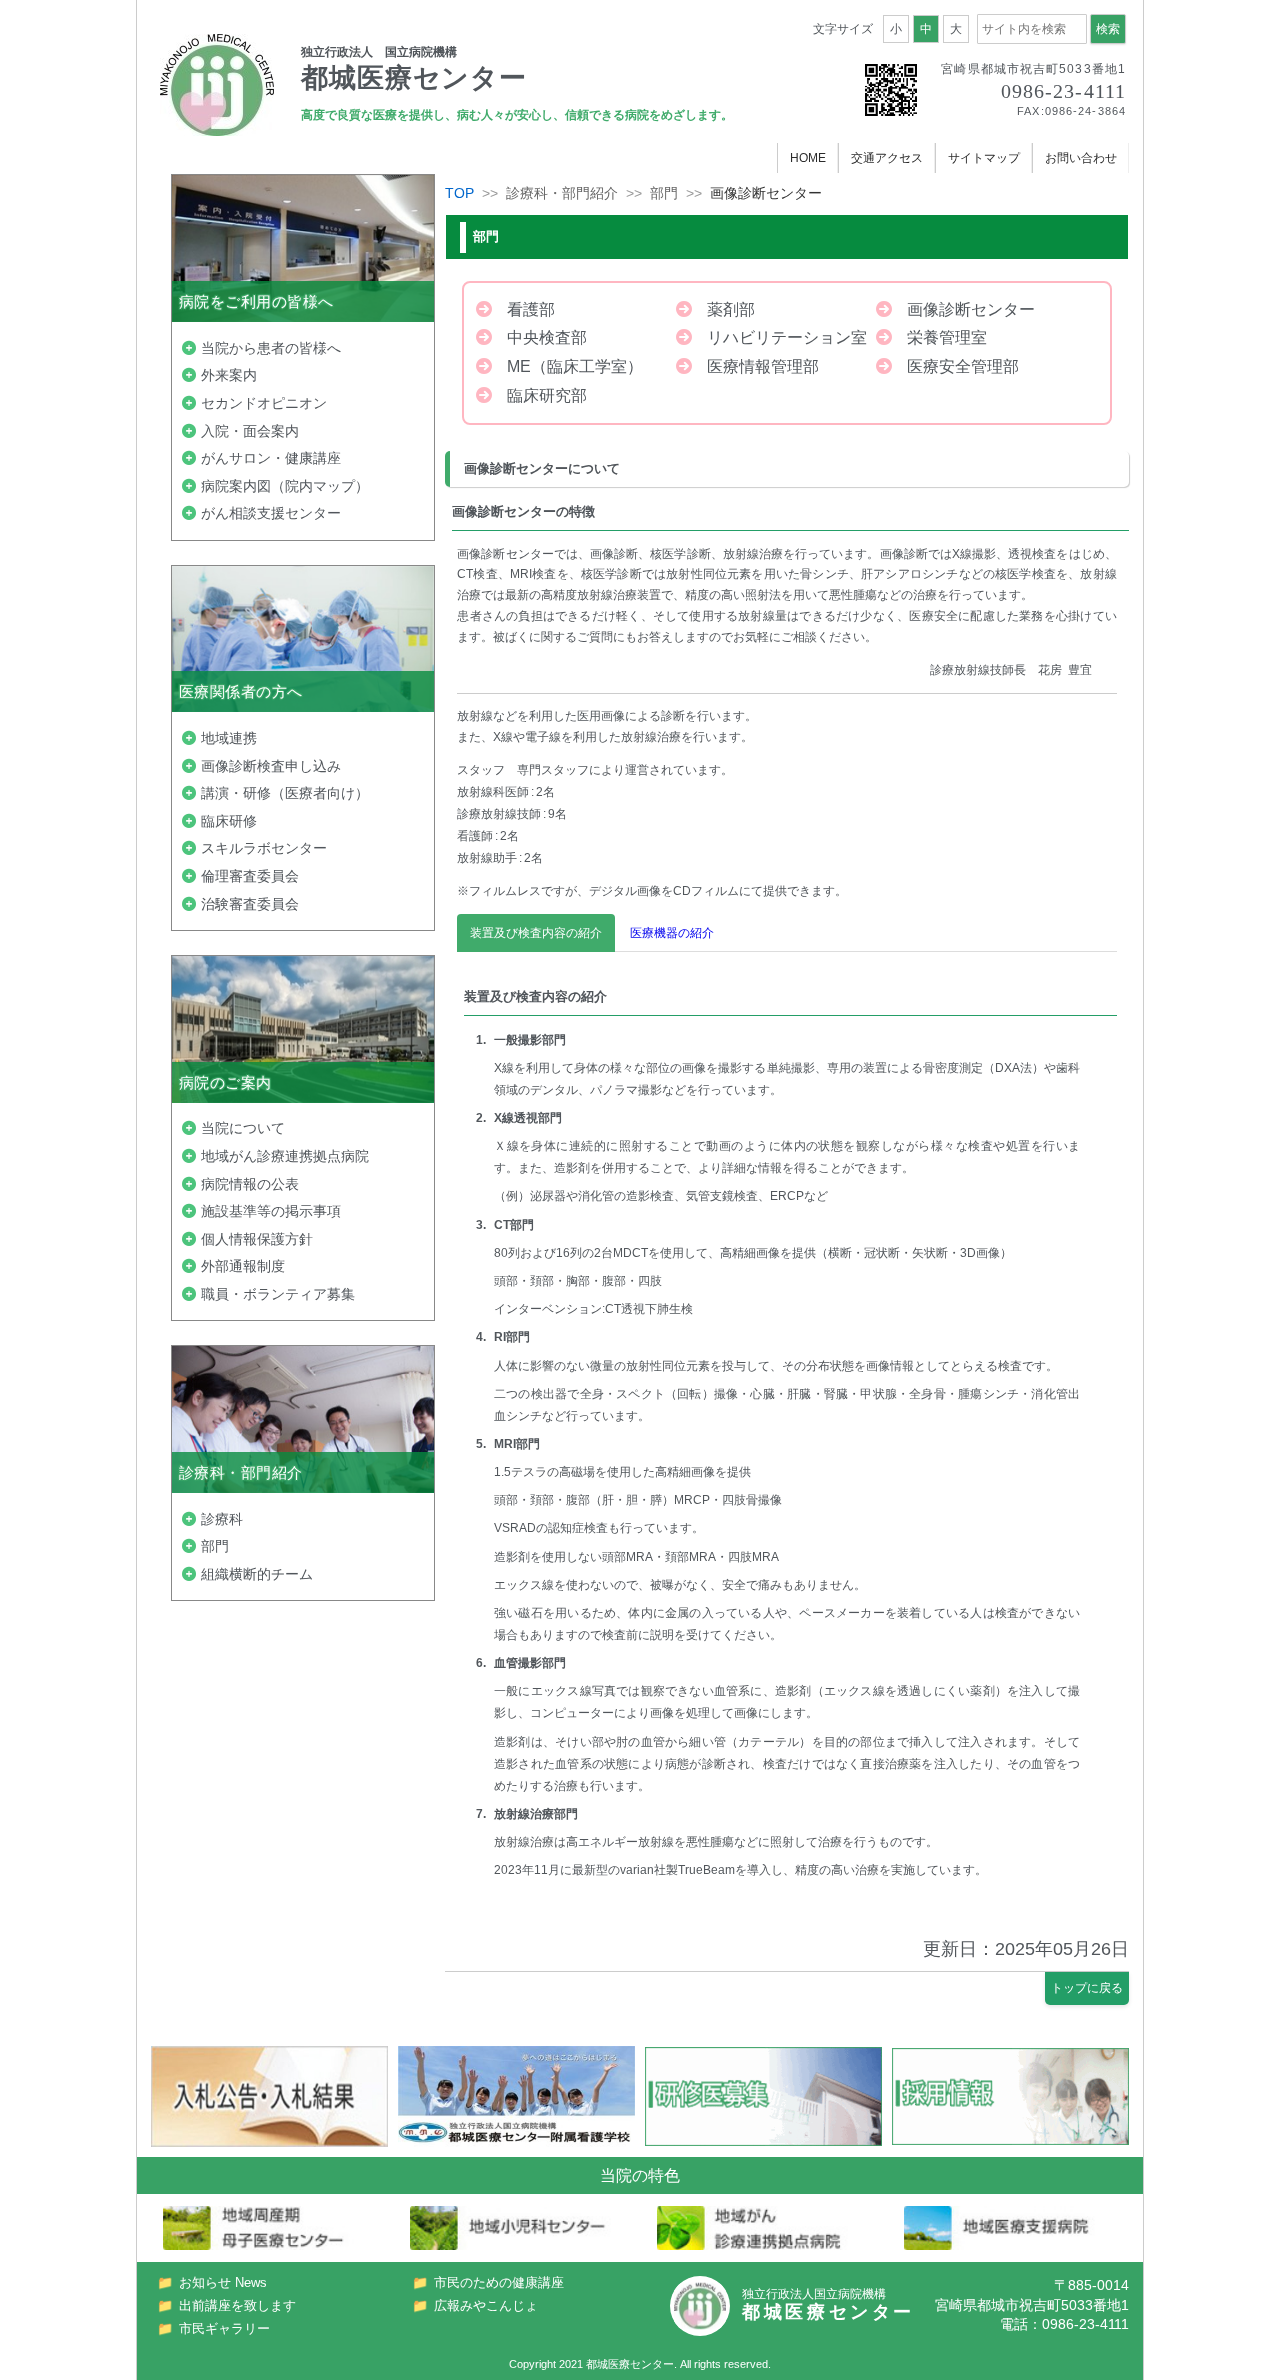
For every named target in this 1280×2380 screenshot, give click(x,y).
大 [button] (956, 29)
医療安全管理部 (963, 366)
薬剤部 (731, 309)
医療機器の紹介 (672, 933)
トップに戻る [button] (1087, 1988)
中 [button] (926, 29)
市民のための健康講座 (499, 2282)
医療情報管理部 (763, 366)
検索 (1108, 29)
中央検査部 (547, 337)
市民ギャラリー (224, 2328)
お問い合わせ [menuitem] (1081, 158)
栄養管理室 (947, 337)
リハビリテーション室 (787, 337)
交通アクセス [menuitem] (887, 158)
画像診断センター (971, 309)
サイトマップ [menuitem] (984, 158)
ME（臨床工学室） (575, 366)
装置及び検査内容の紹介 (536, 933)
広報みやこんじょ (486, 2305)
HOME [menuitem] (808, 158)
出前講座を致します (237, 2305)
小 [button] (896, 29)
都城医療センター (630, 2364)
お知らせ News (223, 2282)
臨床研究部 (547, 395)
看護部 (531, 309)
